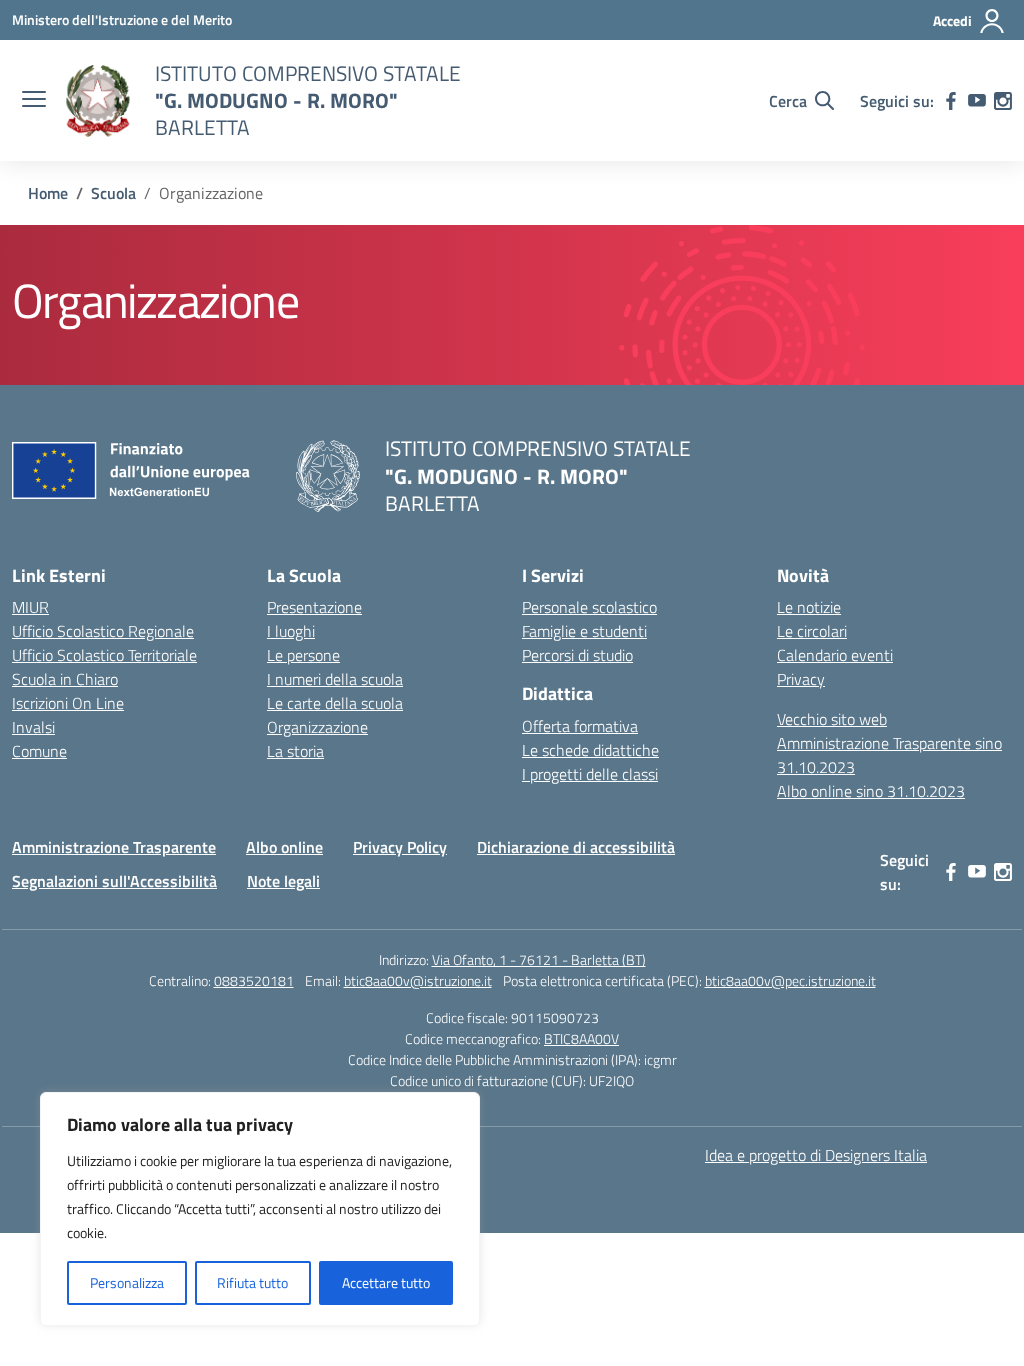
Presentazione (314, 607)
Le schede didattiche (590, 750)
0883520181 (254, 980)
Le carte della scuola (335, 703)
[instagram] (1003, 101)
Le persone (303, 655)
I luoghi (291, 631)
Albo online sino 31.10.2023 (871, 791)
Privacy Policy (400, 847)
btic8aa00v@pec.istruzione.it (790, 980)
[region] (260, 1209)
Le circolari (812, 631)
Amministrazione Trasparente (114, 847)
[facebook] (951, 101)
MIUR (30, 607)
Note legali (283, 881)
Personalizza (127, 1282)
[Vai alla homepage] (98, 101)
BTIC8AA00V (581, 1038)
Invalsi (33, 727)
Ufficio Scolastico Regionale (103, 631)
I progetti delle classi (590, 774)
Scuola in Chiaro (65, 679)
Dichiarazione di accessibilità (576, 847)
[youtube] (977, 101)
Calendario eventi (835, 655)
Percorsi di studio (577, 655)
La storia (295, 751)
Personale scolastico (589, 607)
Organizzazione (317, 727)
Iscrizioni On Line (68, 703)
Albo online (284, 847)
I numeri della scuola (335, 679)
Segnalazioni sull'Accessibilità (114, 881)
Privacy (801, 679)
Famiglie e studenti (584, 631)
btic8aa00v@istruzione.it (418, 980)
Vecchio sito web (832, 719)
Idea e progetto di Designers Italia (816, 1155)
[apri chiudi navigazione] (34, 101)
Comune (39, 751)
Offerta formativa (580, 726)
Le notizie (809, 607)
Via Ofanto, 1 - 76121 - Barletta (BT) (539, 959)
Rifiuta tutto (252, 1282)
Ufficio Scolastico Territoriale (104, 655)
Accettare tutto (386, 1282)
